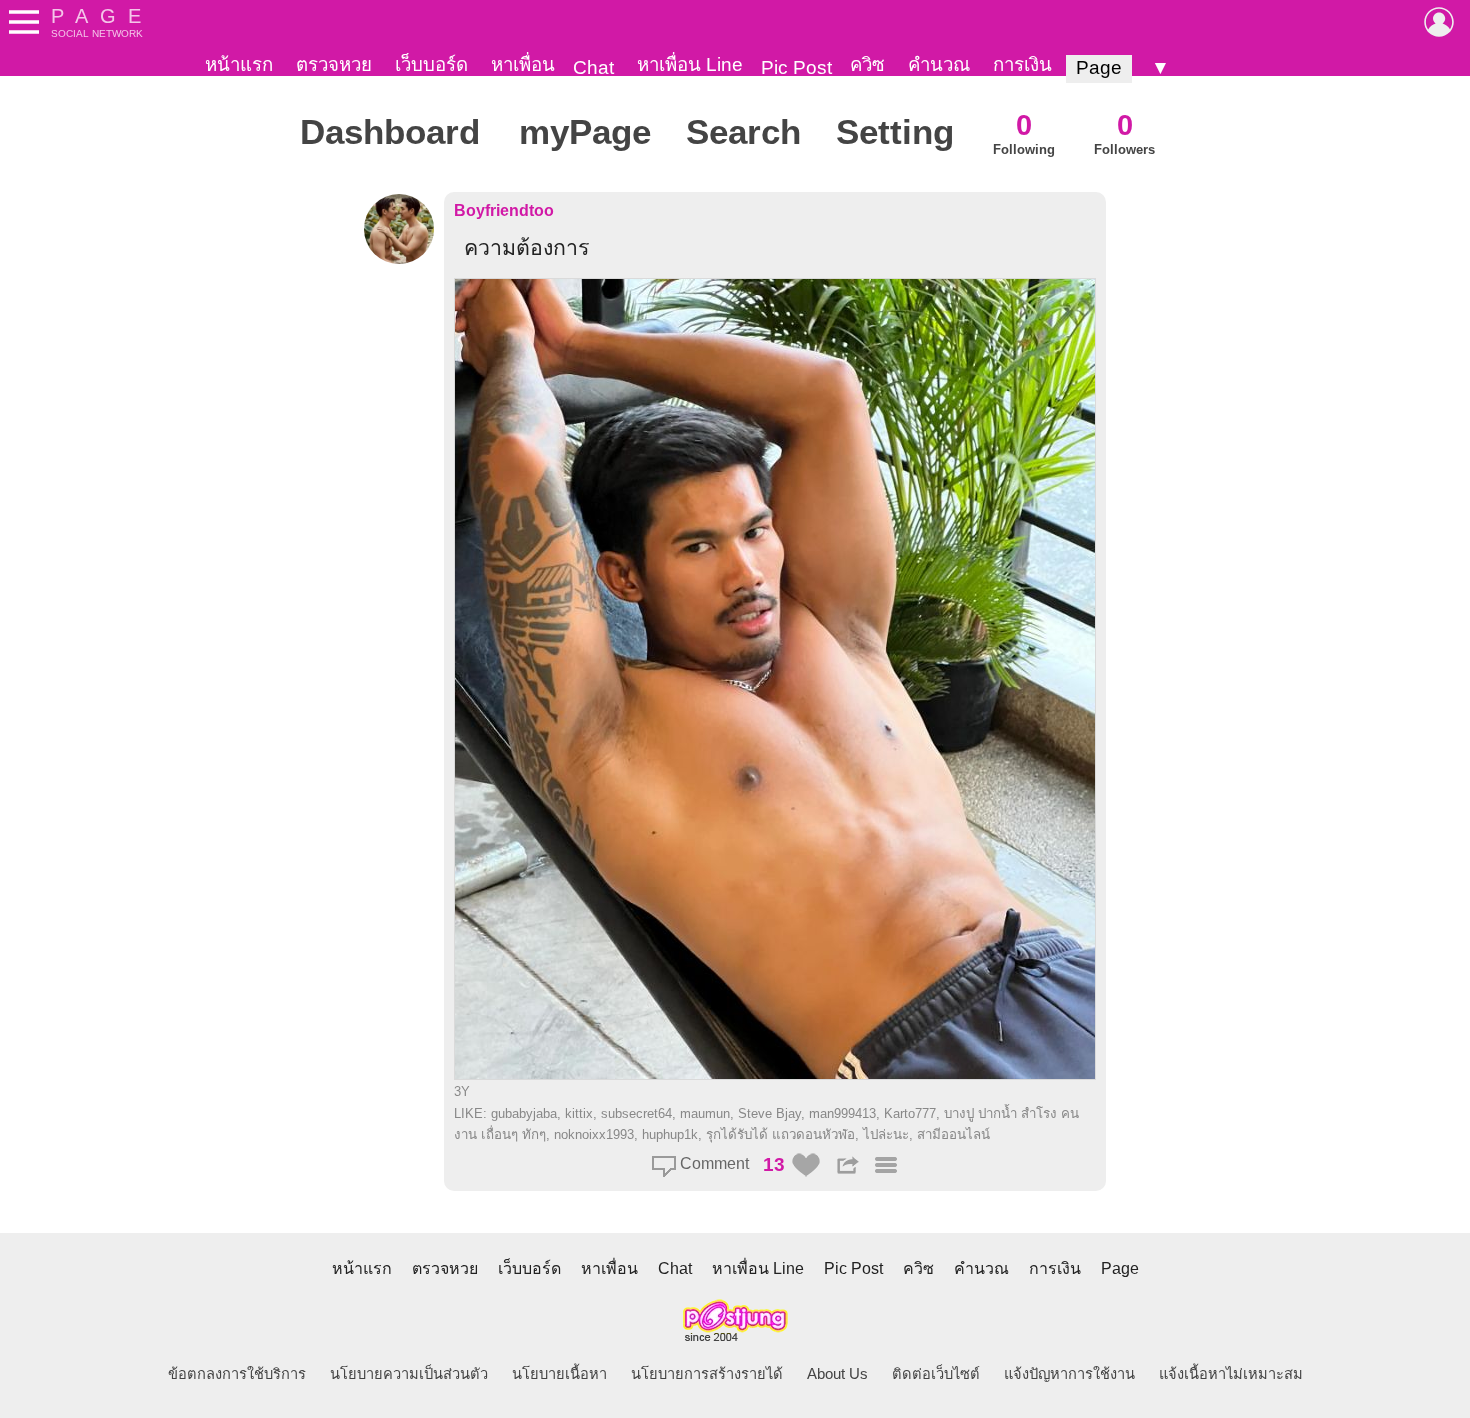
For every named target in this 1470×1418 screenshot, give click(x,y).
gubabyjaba (524, 1113)
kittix (579, 1113)
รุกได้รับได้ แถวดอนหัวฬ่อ (780, 1134)
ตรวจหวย (334, 64)
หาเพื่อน (523, 64)
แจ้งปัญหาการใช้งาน (1069, 1374)
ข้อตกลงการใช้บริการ (237, 1374)
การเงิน (1022, 64)
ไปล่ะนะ (886, 1134)
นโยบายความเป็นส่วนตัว (409, 1374)
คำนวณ (939, 64)
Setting (895, 132)
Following (1024, 132)
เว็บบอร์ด (431, 64)
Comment (712, 1163)
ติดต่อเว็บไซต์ (936, 1374)
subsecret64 (636, 1113)
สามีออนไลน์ (953, 1134)
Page (1099, 67)
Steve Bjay (769, 1113)
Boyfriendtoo (504, 210)
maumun (705, 1113)
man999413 (842, 1113)
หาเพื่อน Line (690, 64)
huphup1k (670, 1134)
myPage (585, 132)
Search (743, 132)
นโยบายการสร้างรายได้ (707, 1374)
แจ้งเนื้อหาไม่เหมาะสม (1231, 1374)
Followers (1124, 132)
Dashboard (390, 132)
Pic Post (796, 67)
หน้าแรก (239, 64)
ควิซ (867, 64)
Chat (593, 67)
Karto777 (910, 1113)
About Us (837, 1374)
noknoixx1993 (594, 1134)
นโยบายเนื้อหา (559, 1374)
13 (774, 1164)
